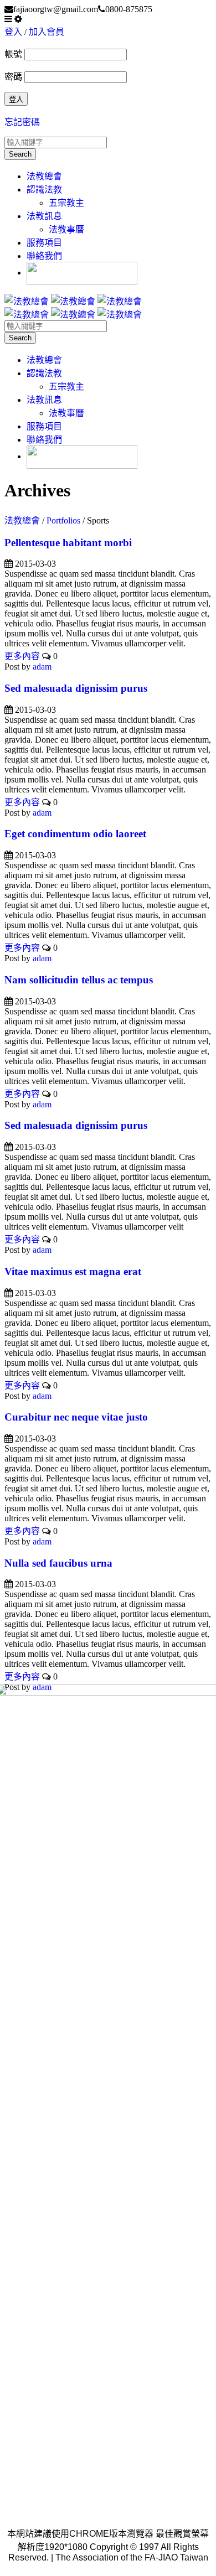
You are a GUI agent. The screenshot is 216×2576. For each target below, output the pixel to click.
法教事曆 (66, 229)
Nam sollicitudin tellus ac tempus (79, 980)
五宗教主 (66, 203)
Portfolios (63, 520)
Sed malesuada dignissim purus (76, 688)
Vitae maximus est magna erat (73, 1271)
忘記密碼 (22, 122)
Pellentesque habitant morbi (68, 543)
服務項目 (44, 243)
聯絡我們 (44, 256)
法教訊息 (44, 216)
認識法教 (44, 190)
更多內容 (22, 656)
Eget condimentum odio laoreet (75, 834)
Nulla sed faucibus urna (58, 1563)
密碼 (13, 77)
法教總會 (44, 176)
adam (42, 667)
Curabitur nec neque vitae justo (76, 1417)
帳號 (13, 54)
